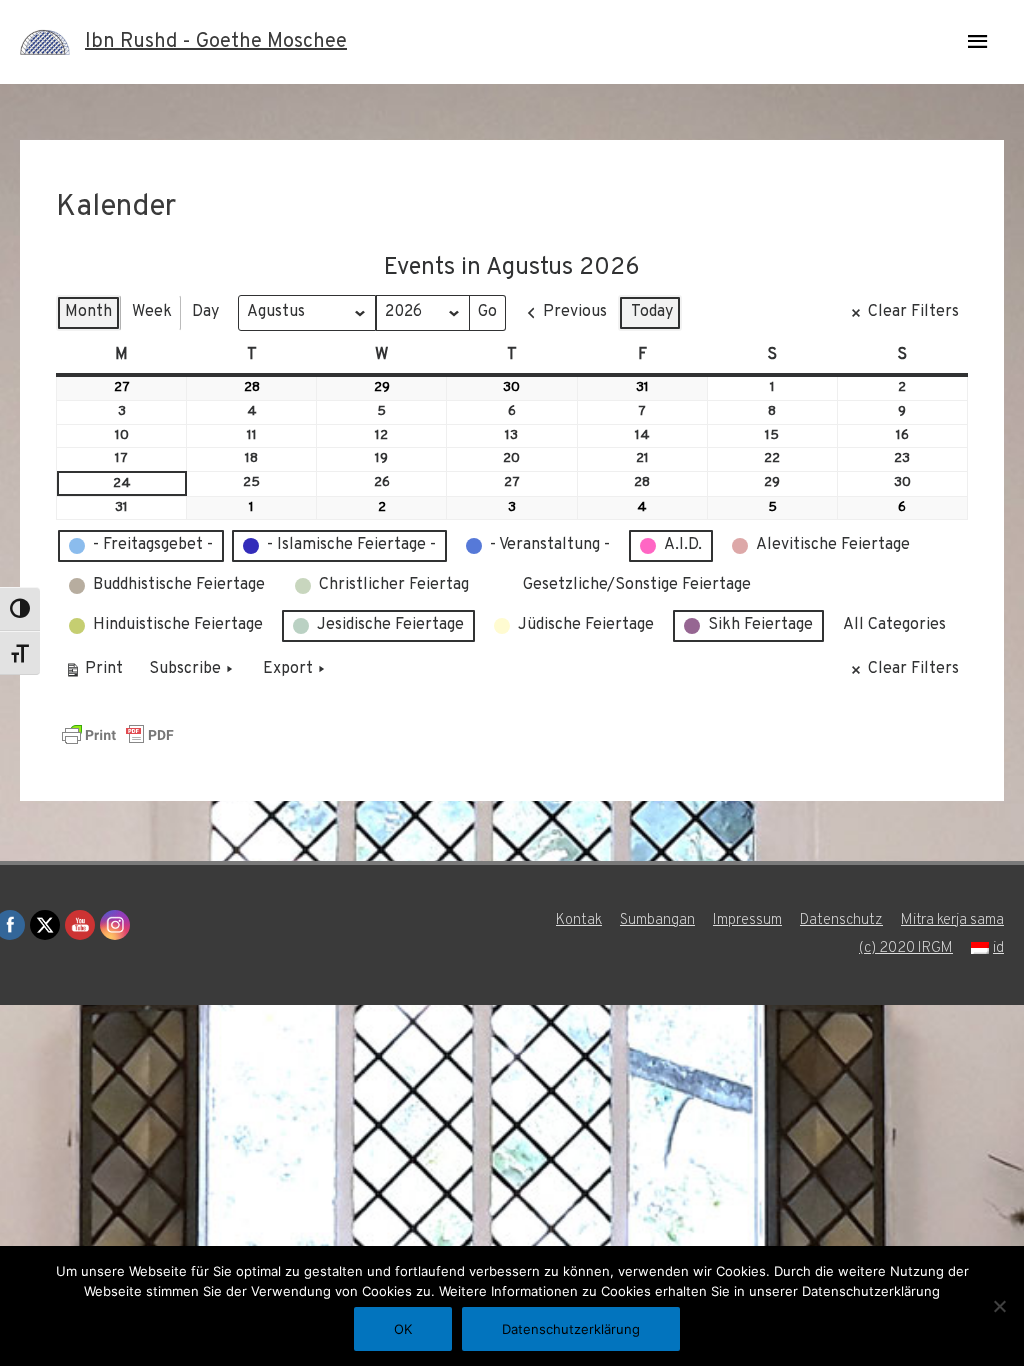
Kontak (579, 920)
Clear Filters (913, 312)
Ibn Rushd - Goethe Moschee (216, 42)
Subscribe (185, 669)
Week (152, 312)
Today (652, 312)
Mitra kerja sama (952, 920)
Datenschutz (841, 920)
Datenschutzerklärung (571, 1329)
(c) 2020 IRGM (906, 948)
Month (88, 312)
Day (205, 312)
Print (93, 673)
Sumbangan (657, 920)
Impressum (747, 920)
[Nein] (999, 1306)
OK (403, 1329)
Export (288, 669)
